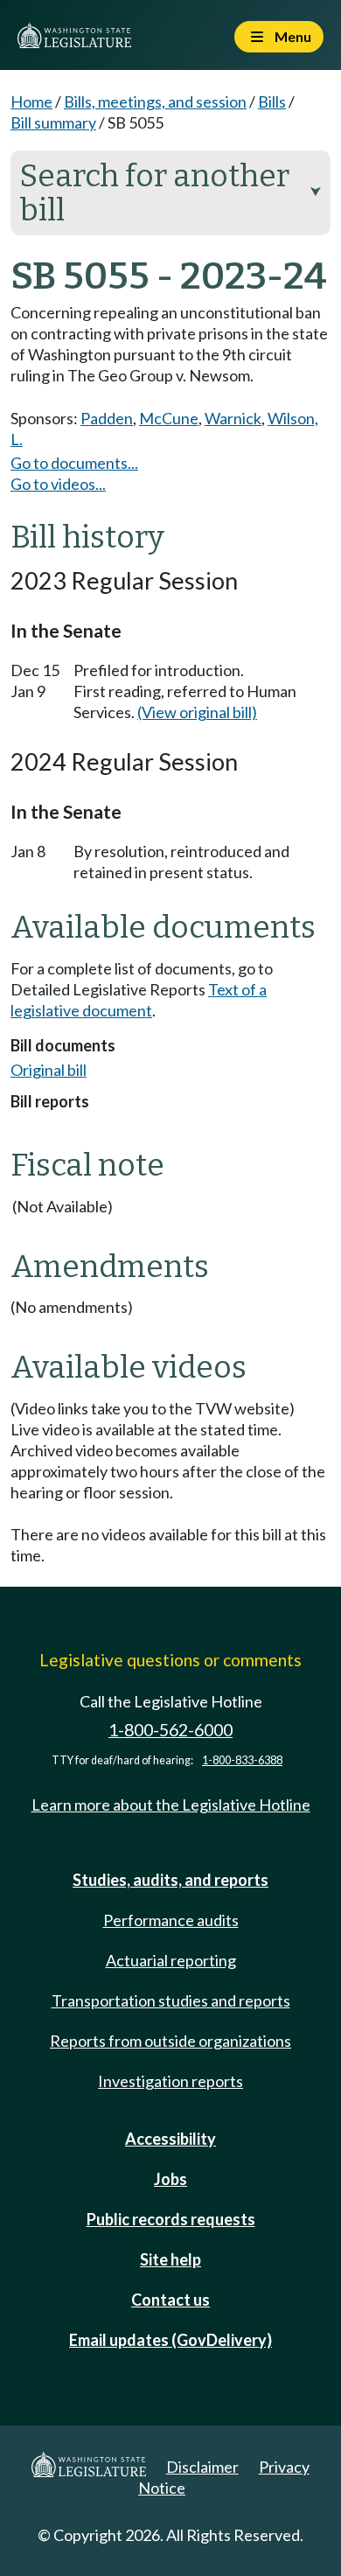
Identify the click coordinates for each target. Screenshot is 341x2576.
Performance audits (171, 1920)
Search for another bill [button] (170, 193)
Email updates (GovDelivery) (170, 2340)
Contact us (170, 2300)
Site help (170, 2259)
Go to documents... (74, 463)
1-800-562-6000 (170, 1730)
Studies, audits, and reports (170, 1880)
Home (31, 101)
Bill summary (53, 122)
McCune (169, 418)
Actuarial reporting (171, 1960)
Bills (272, 101)
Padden (107, 418)
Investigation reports (170, 2081)
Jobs (170, 2179)
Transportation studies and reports (171, 2000)
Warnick (233, 418)
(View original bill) (197, 712)
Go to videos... (58, 484)
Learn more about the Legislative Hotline (171, 1805)
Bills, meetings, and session (155, 101)
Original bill (49, 1070)
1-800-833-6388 (242, 1760)
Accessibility (170, 2139)
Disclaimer (202, 2467)
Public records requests (171, 2219)
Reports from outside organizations (170, 2041)
